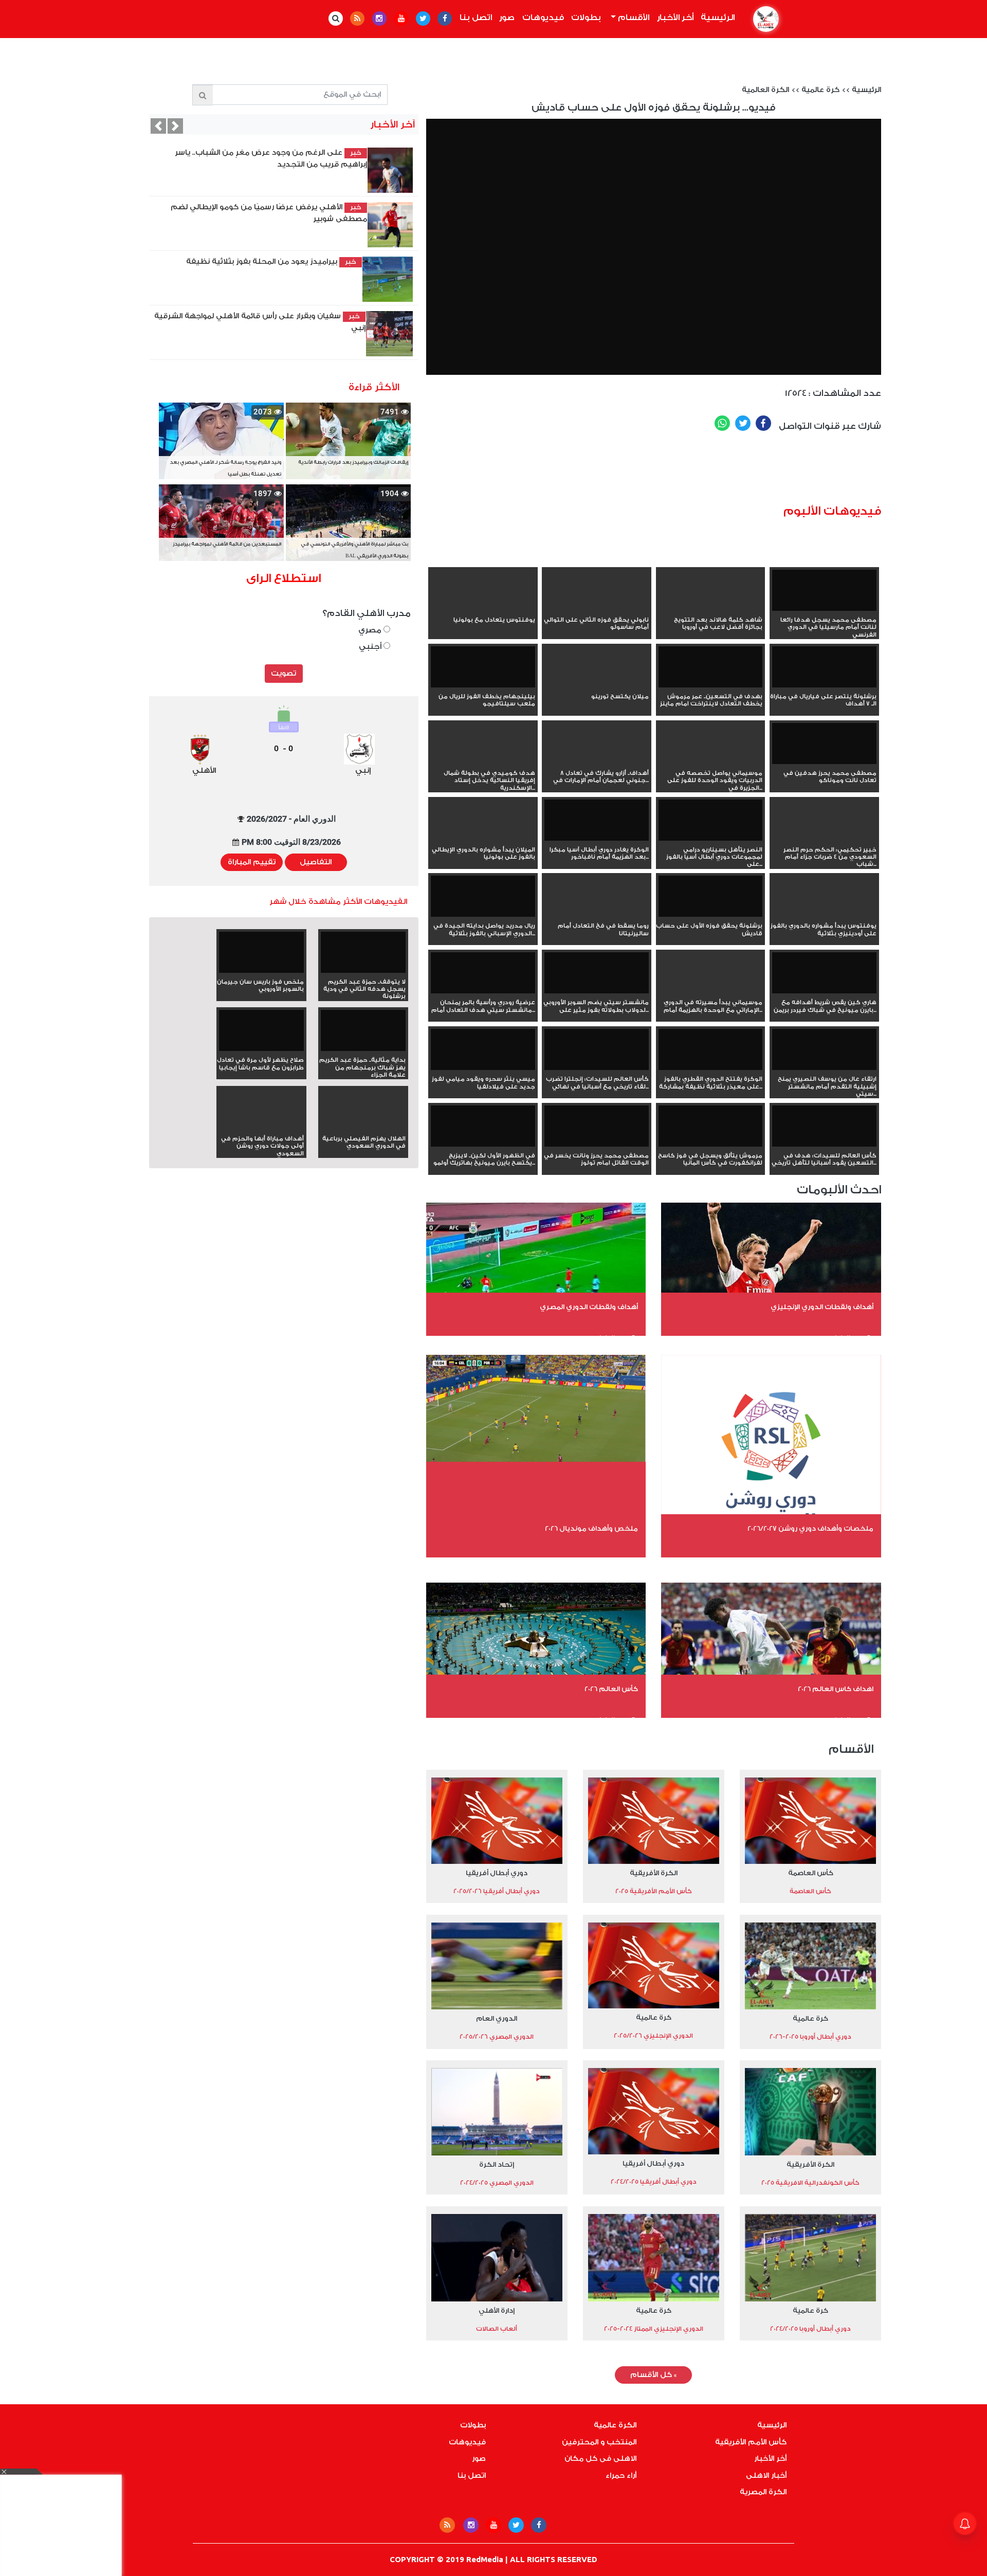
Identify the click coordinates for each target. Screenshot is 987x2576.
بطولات (586, 17)
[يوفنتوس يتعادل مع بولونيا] (483, 609)
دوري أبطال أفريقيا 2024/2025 (654, 2182)
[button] (158, 126)
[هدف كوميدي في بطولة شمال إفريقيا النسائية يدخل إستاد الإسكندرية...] (483, 762)
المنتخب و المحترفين (599, 2442)
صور (507, 17)
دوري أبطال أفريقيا (497, 1873)
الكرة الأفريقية (654, 1873)
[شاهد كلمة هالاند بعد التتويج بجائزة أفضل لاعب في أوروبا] (711, 609)
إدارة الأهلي (497, 2310)
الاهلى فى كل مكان (600, 2459)
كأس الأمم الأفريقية (751, 2442)
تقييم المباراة (252, 862)
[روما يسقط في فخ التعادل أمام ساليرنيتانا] (597, 915)
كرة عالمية (820, 90)
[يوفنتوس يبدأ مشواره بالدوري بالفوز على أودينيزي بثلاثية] (824, 915)
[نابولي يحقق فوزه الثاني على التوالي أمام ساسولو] (597, 609)
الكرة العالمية (765, 90)
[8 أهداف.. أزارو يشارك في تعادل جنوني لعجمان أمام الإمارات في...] (597, 762)
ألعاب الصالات (497, 2329)
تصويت (284, 674)
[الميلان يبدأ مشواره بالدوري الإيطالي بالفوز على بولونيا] (483, 839)
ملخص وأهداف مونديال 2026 (591, 1528)
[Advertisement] (694, 471)
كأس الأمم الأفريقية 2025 (654, 1891)
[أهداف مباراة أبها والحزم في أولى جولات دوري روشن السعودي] (261, 1128)
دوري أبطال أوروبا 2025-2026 (810, 2037)
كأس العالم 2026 (611, 1689)
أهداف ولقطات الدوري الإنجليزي (822, 1307)
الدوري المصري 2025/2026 (497, 2037)
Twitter (743, 423)
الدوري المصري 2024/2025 (497, 2183)
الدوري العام (497, 2018)
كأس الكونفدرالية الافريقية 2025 (810, 2183)
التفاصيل (316, 862)
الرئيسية (716, 17)
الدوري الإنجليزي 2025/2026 (653, 2036)
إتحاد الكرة (497, 2164)
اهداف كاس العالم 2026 (836, 1689)
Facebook (763, 423)
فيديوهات (543, 17)
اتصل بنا (476, 17)
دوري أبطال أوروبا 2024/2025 (810, 2329)
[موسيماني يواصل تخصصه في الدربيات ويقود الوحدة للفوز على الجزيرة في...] (711, 762)
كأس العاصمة (811, 1873)
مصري (371, 630)
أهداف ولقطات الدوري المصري (589, 1307)
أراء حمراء (621, 2476)
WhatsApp (722, 423)
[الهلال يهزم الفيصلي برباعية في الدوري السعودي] (363, 1128)
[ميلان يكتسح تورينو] (597, 685)
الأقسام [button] (633, 17)
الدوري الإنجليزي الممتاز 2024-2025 (654, 2329)
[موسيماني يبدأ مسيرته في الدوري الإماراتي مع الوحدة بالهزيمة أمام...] (711, 991)
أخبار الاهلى (766, 2476)
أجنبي (371, 647)
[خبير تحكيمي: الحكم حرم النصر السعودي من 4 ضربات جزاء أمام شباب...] (824, 839)
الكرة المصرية (763, 2492)
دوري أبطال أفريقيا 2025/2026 (497, 1891)
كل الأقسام (653, 2375)
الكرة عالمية (615, 2425)
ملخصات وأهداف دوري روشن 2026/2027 (810, 1528)
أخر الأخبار (675, 17)
